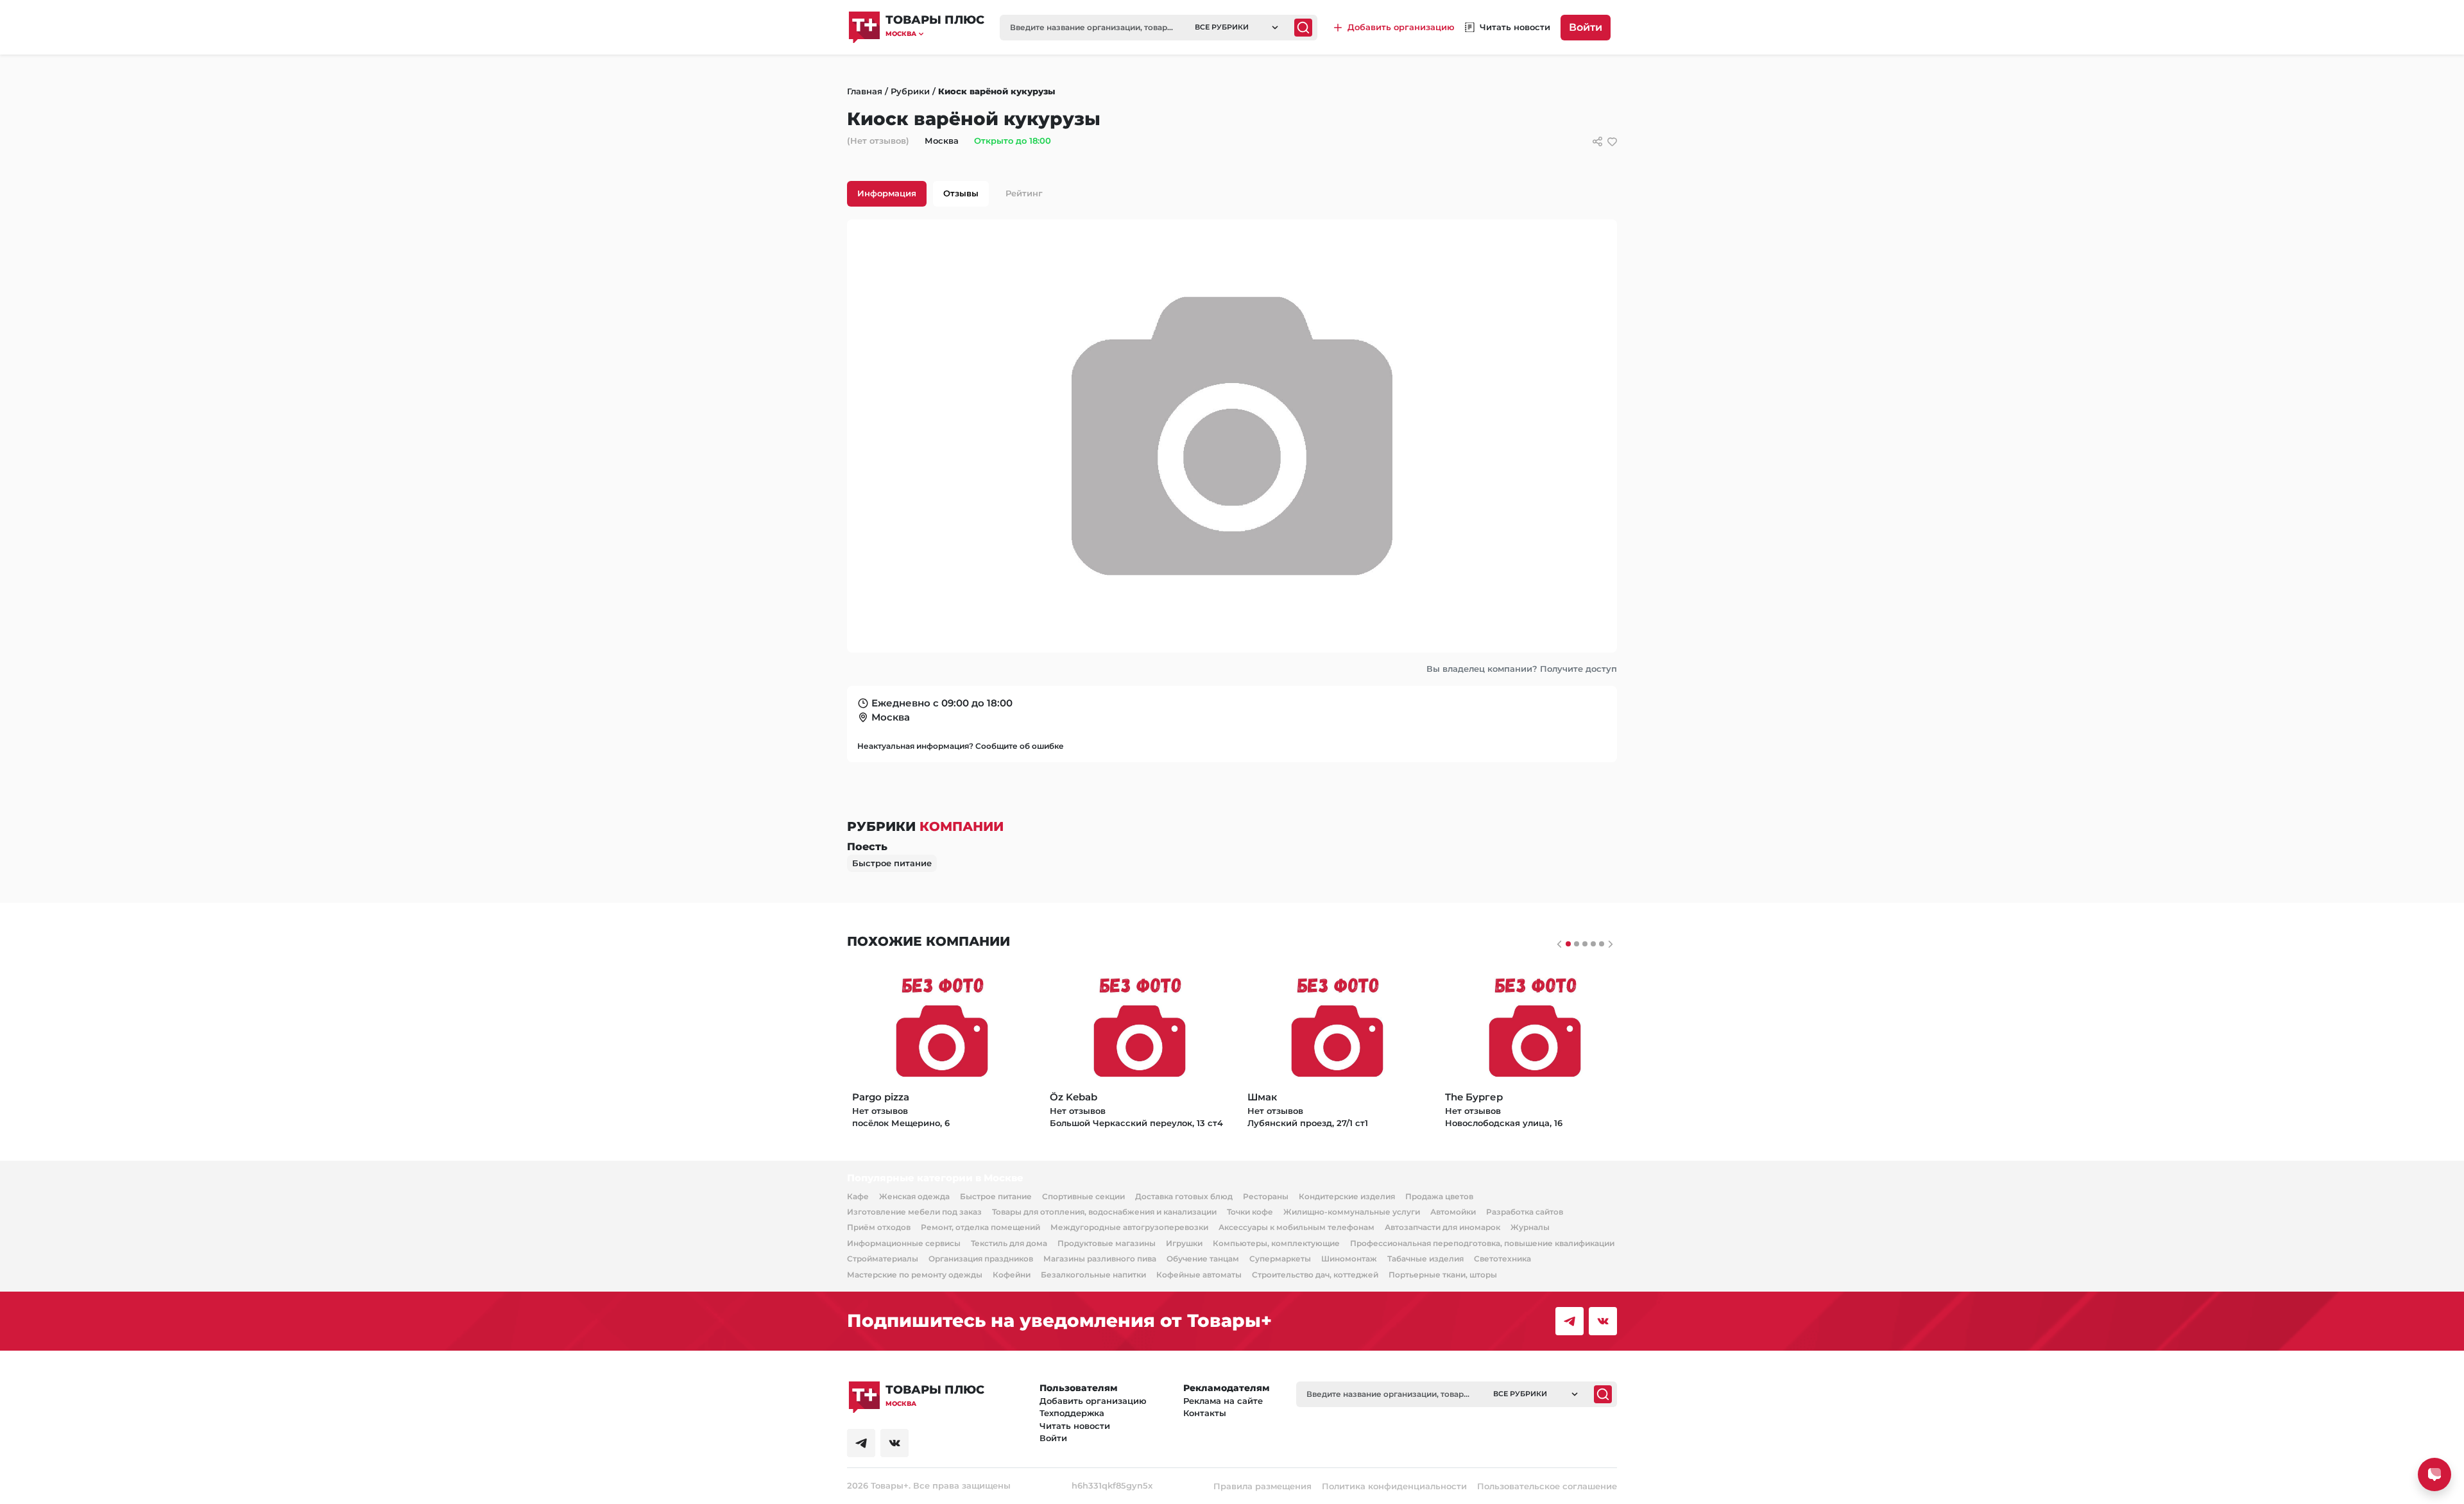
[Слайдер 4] (1602, 944)
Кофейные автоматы (1199, 1275)
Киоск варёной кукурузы (997, 91)
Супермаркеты (1280, 1259)
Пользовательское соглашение (1547, 1486)
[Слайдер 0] (1568, 944)
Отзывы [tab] (961, 193)
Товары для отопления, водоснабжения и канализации (1104, 1212)
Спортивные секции (1083, 1196)
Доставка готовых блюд (1184, 1196)
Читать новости (1075, 1426)
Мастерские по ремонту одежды (915, 1275)
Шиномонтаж (1349, 1259)
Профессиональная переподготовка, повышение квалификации (1482, 1243)
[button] (935, 34)
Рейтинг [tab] (1024, 193)
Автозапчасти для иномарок (1442, 1227)
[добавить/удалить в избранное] (1612, 141)
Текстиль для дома (1009, 1243)
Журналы (1530, 1227)
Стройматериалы (883, 1259)
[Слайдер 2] (1585, 944)
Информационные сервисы (904, 1243)
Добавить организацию (1093, 1401)
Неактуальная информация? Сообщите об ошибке (961, 746)
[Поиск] (1303, 28)
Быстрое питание (892, 863)
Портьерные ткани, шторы (1443, 1275)
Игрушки (1184, 1243)
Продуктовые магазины (1107, 1243)
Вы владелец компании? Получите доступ (1522, 669)
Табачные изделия (1425, 1259)
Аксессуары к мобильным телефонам (1296, 1227)
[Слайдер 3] (1593, 944)
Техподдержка (1072, 1413)
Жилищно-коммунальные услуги (1352, 1212)
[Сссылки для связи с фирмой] (1597, 141)
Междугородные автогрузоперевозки (1129, 1227)
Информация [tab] (887, 193)
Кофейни (1012, 1275)
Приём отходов (879, 1227)
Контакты (1205, 1413)
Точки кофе (1250, 1212)
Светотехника (1502, 1259)
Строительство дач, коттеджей (1315, 1275)
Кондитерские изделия (1347, 1196)
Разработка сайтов (1525, 1212)
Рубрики (910, 91)
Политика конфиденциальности (1394, 1486)
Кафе (858, 1196)
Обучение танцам (1203, 1259)
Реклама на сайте (1223, 1401)
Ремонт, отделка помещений (980, 1227)
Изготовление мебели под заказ (914, 1212)
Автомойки (1453, 1212)
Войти (1586, 27)
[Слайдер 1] (1577, 944)
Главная (865, 91)
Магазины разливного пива (1100, 1259)
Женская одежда (914, 1196)
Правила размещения (1262, 1486)
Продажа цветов (1439, 1196)
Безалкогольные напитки (1093, 1275)
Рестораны (1266, 1196)
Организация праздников (981, 1259)
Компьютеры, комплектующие (1276, 1243)
